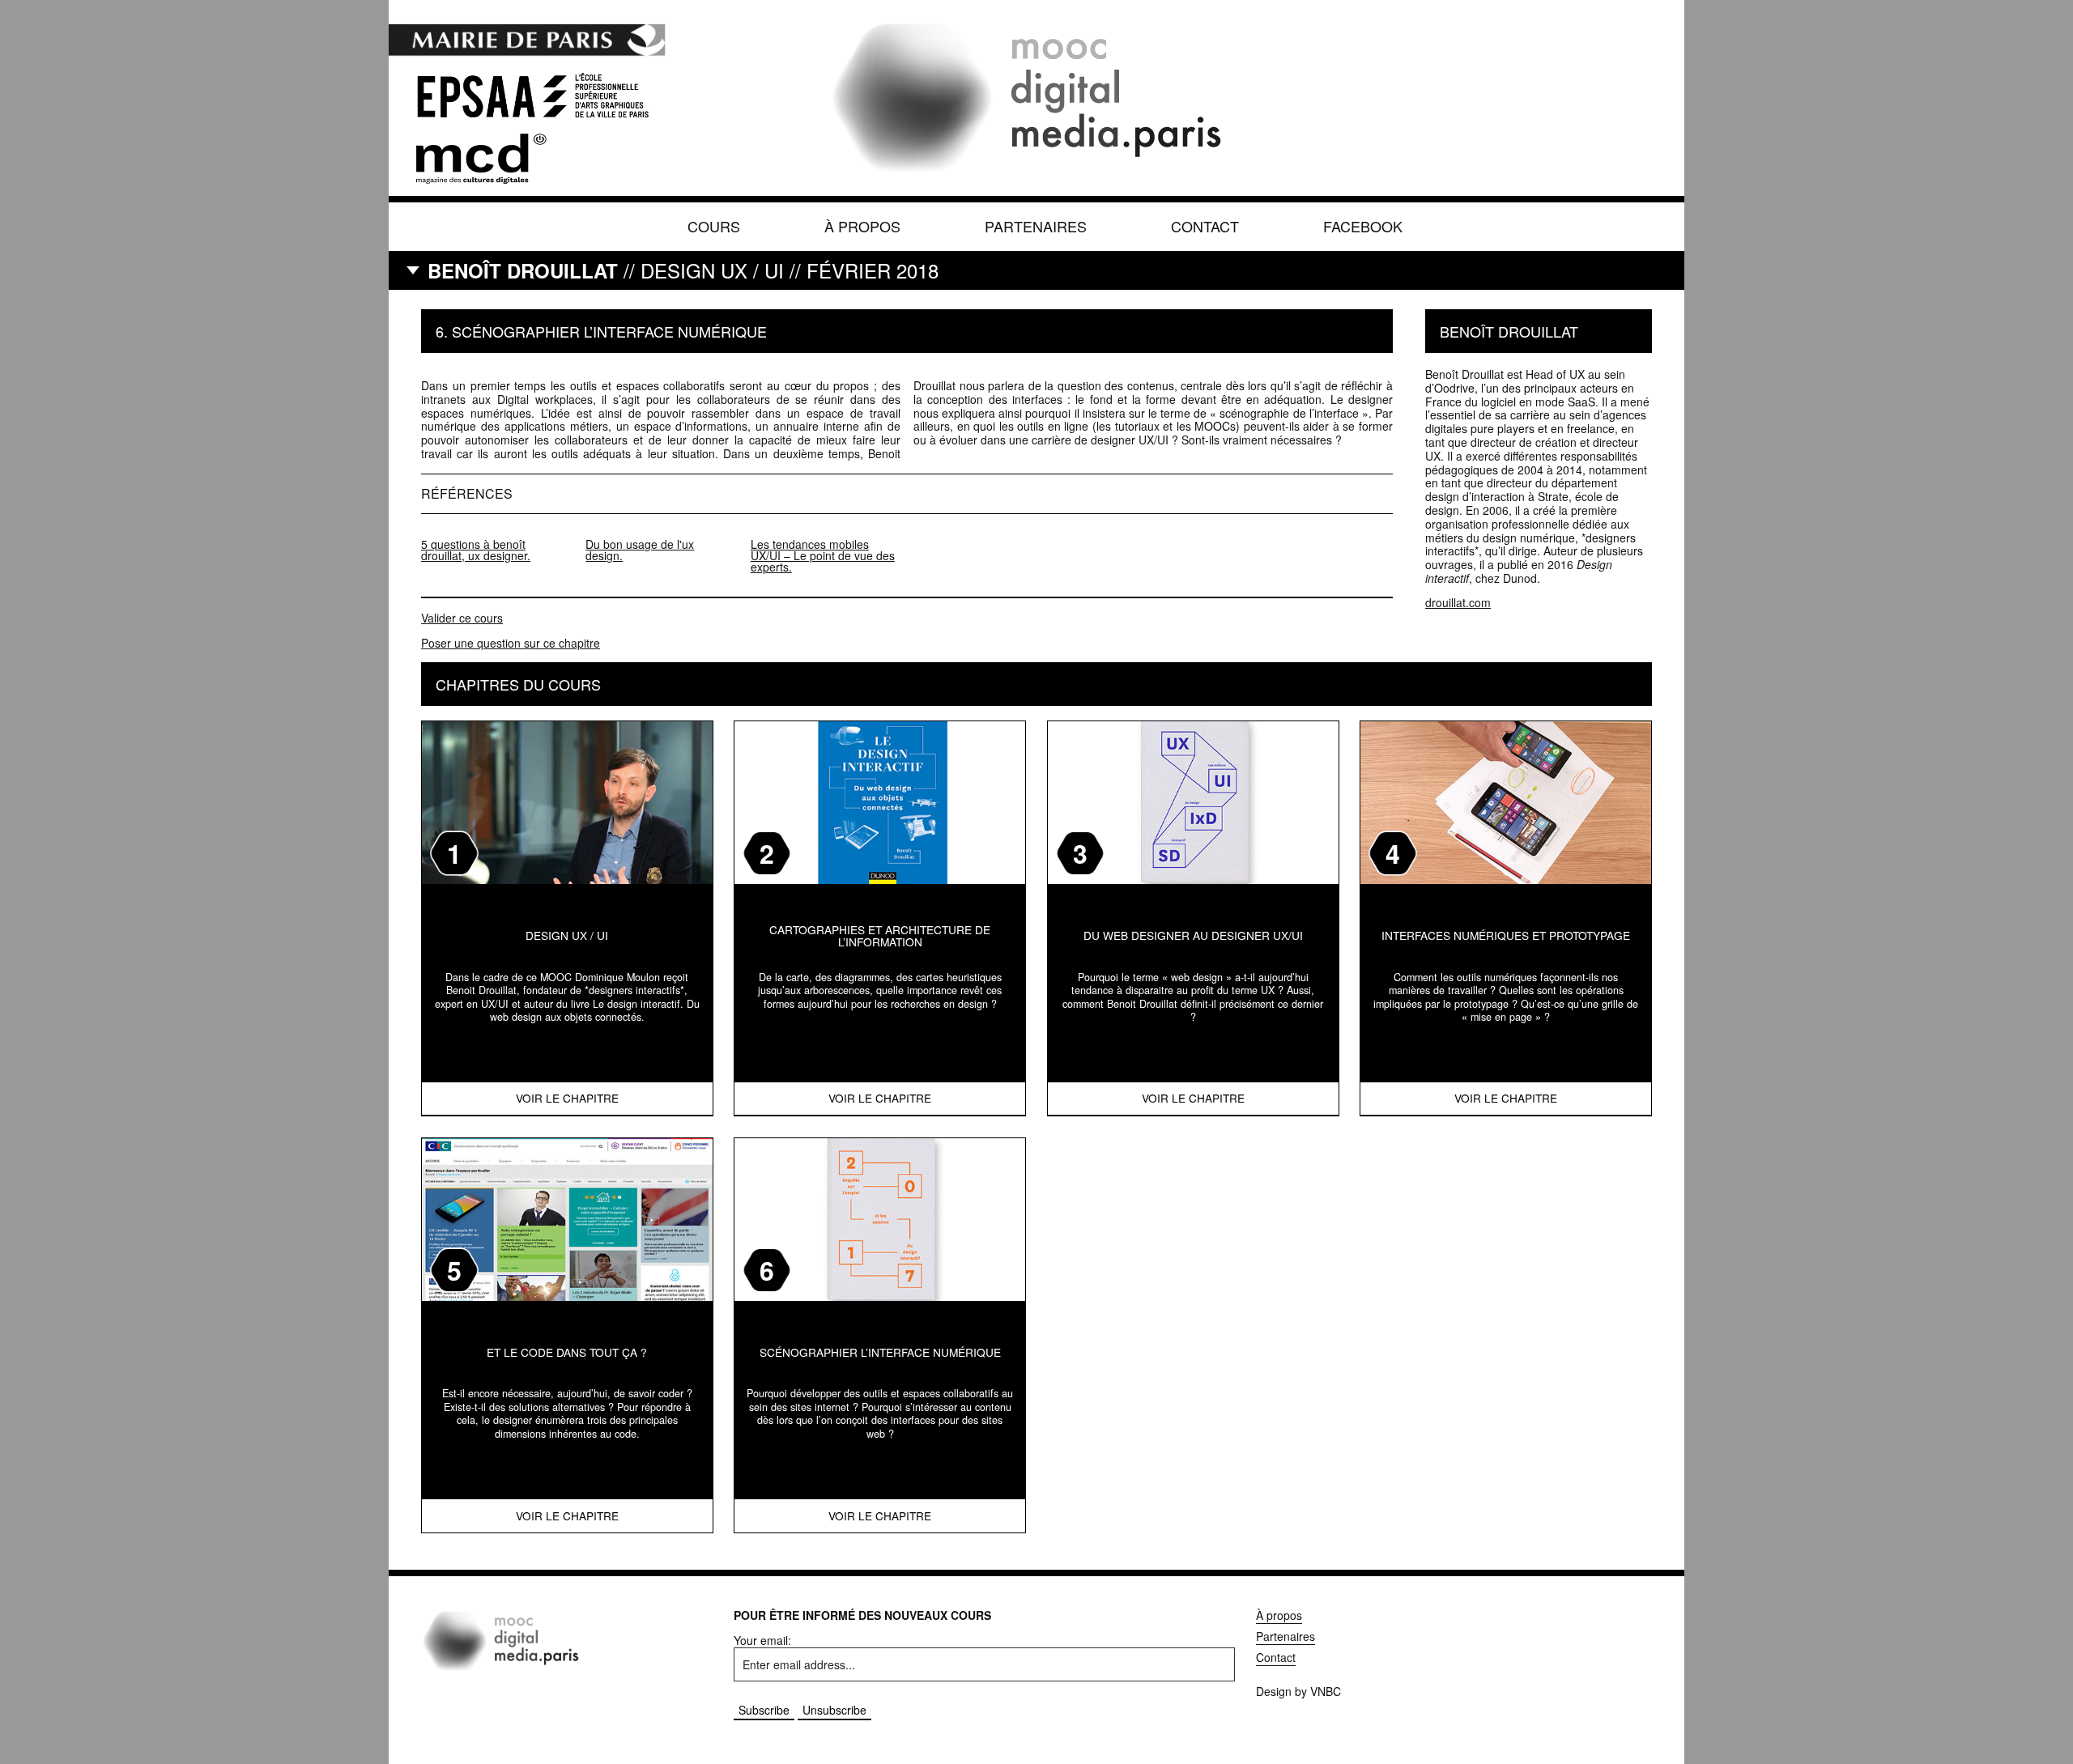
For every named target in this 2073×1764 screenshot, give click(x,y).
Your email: (762, 1640)
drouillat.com (1458, 602)
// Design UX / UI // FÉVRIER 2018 (683, 270)
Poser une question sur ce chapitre (511, 643)
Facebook (1363, 226)
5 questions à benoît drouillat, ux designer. (476, 550)
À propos (862, 226)
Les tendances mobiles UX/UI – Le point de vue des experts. (823, 555)
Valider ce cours (462, 618)
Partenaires (1036, 226)
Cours (714, 226)
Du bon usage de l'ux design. (640, 550)
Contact (1205, 226)
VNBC (1326, 1691)
